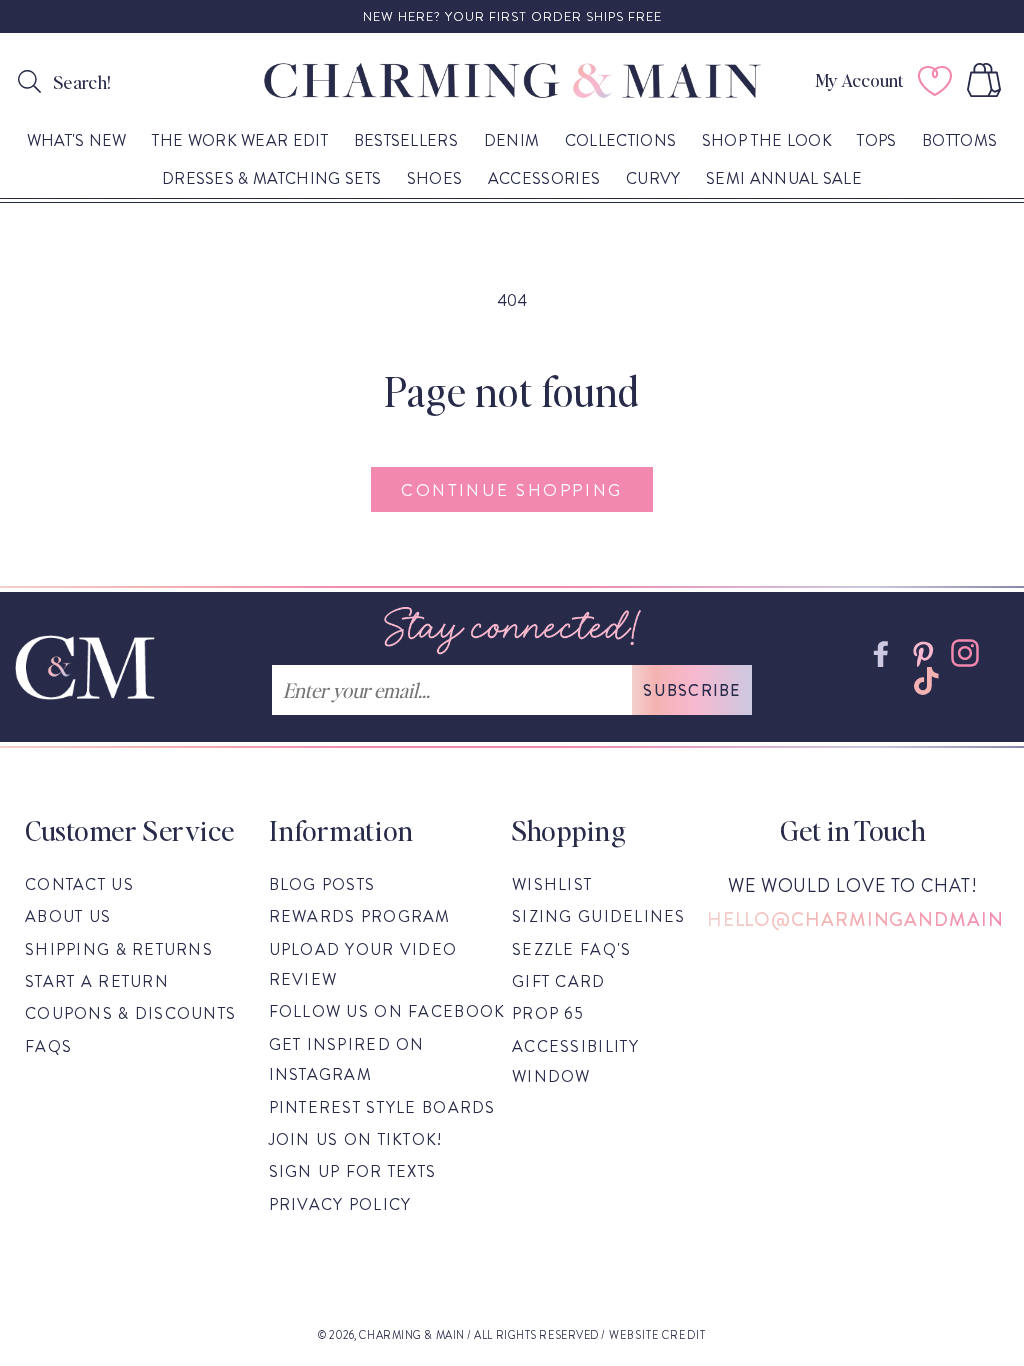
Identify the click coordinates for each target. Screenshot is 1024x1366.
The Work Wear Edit (240, 141)
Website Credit (657, 1335)
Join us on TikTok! (356, 1139)
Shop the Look (767, 141)
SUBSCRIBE (692, 690)
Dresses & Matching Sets (271, 179)
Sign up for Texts (353, 1171)
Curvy (653, 179)
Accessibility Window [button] (576, 1061)
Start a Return (97, 981)
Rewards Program (360, 916)
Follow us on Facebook (387, 1011)
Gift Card (559, 981)
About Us (68, 916)
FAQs (48, 1046)
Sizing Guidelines (599, 916)
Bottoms (959, 141)
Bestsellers (406, 141)
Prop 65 (548, 1013)
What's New (77, 141)
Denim (512, 141)
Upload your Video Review (363, 964)
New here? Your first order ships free (512, 16)
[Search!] (29, 81)
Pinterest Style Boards (382, 1107)
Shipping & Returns (119, 949)
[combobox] (153, 78)
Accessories (544, 179)
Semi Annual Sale (784, 179)
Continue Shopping (511, 490)
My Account (859, 80)
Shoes (435, 179)
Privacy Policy (340, 1204)
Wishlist (552, 884)
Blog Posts (322, 884)
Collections (621, 141)
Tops (876, 141)
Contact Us (79, 884)
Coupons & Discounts (130, 1013)
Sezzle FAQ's (571, 949)
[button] (988, 80)
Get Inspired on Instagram (347, 1059)
